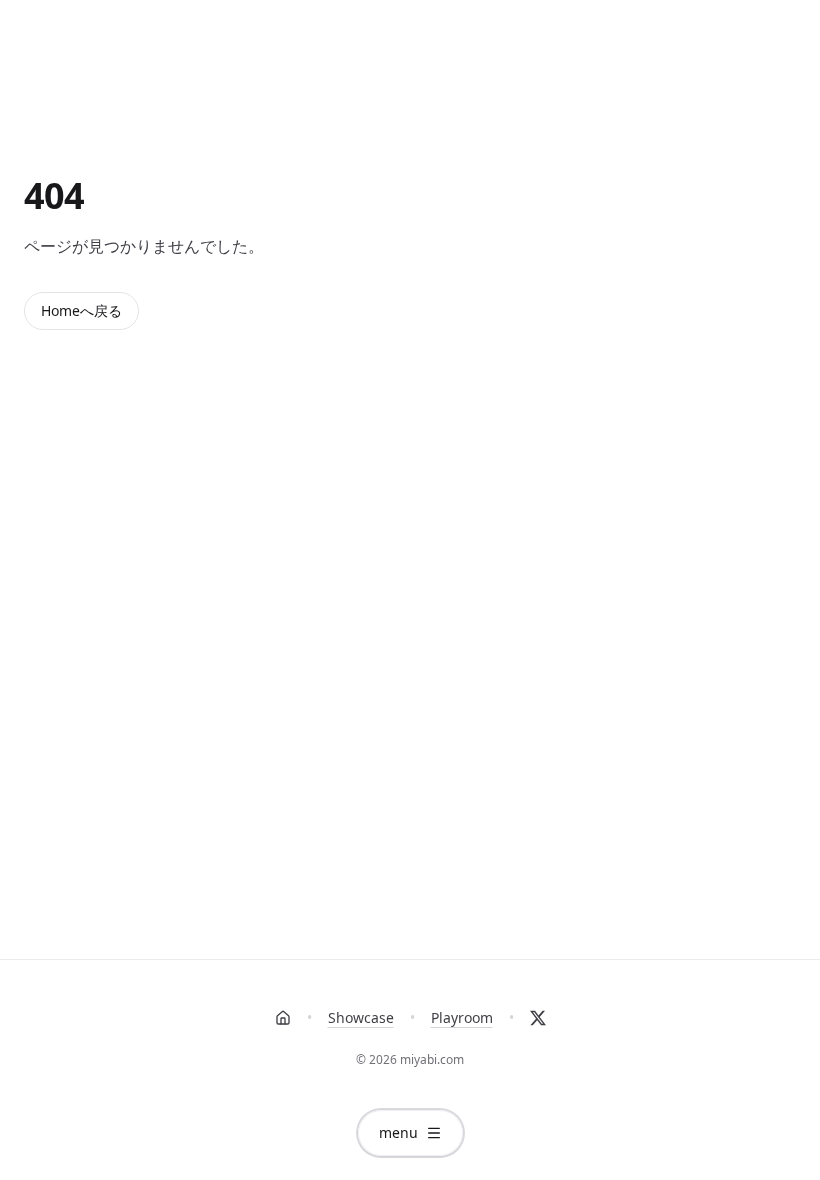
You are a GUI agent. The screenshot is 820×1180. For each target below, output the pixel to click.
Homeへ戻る (81, 310)
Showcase (361, 1017)
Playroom (462, 1017)
